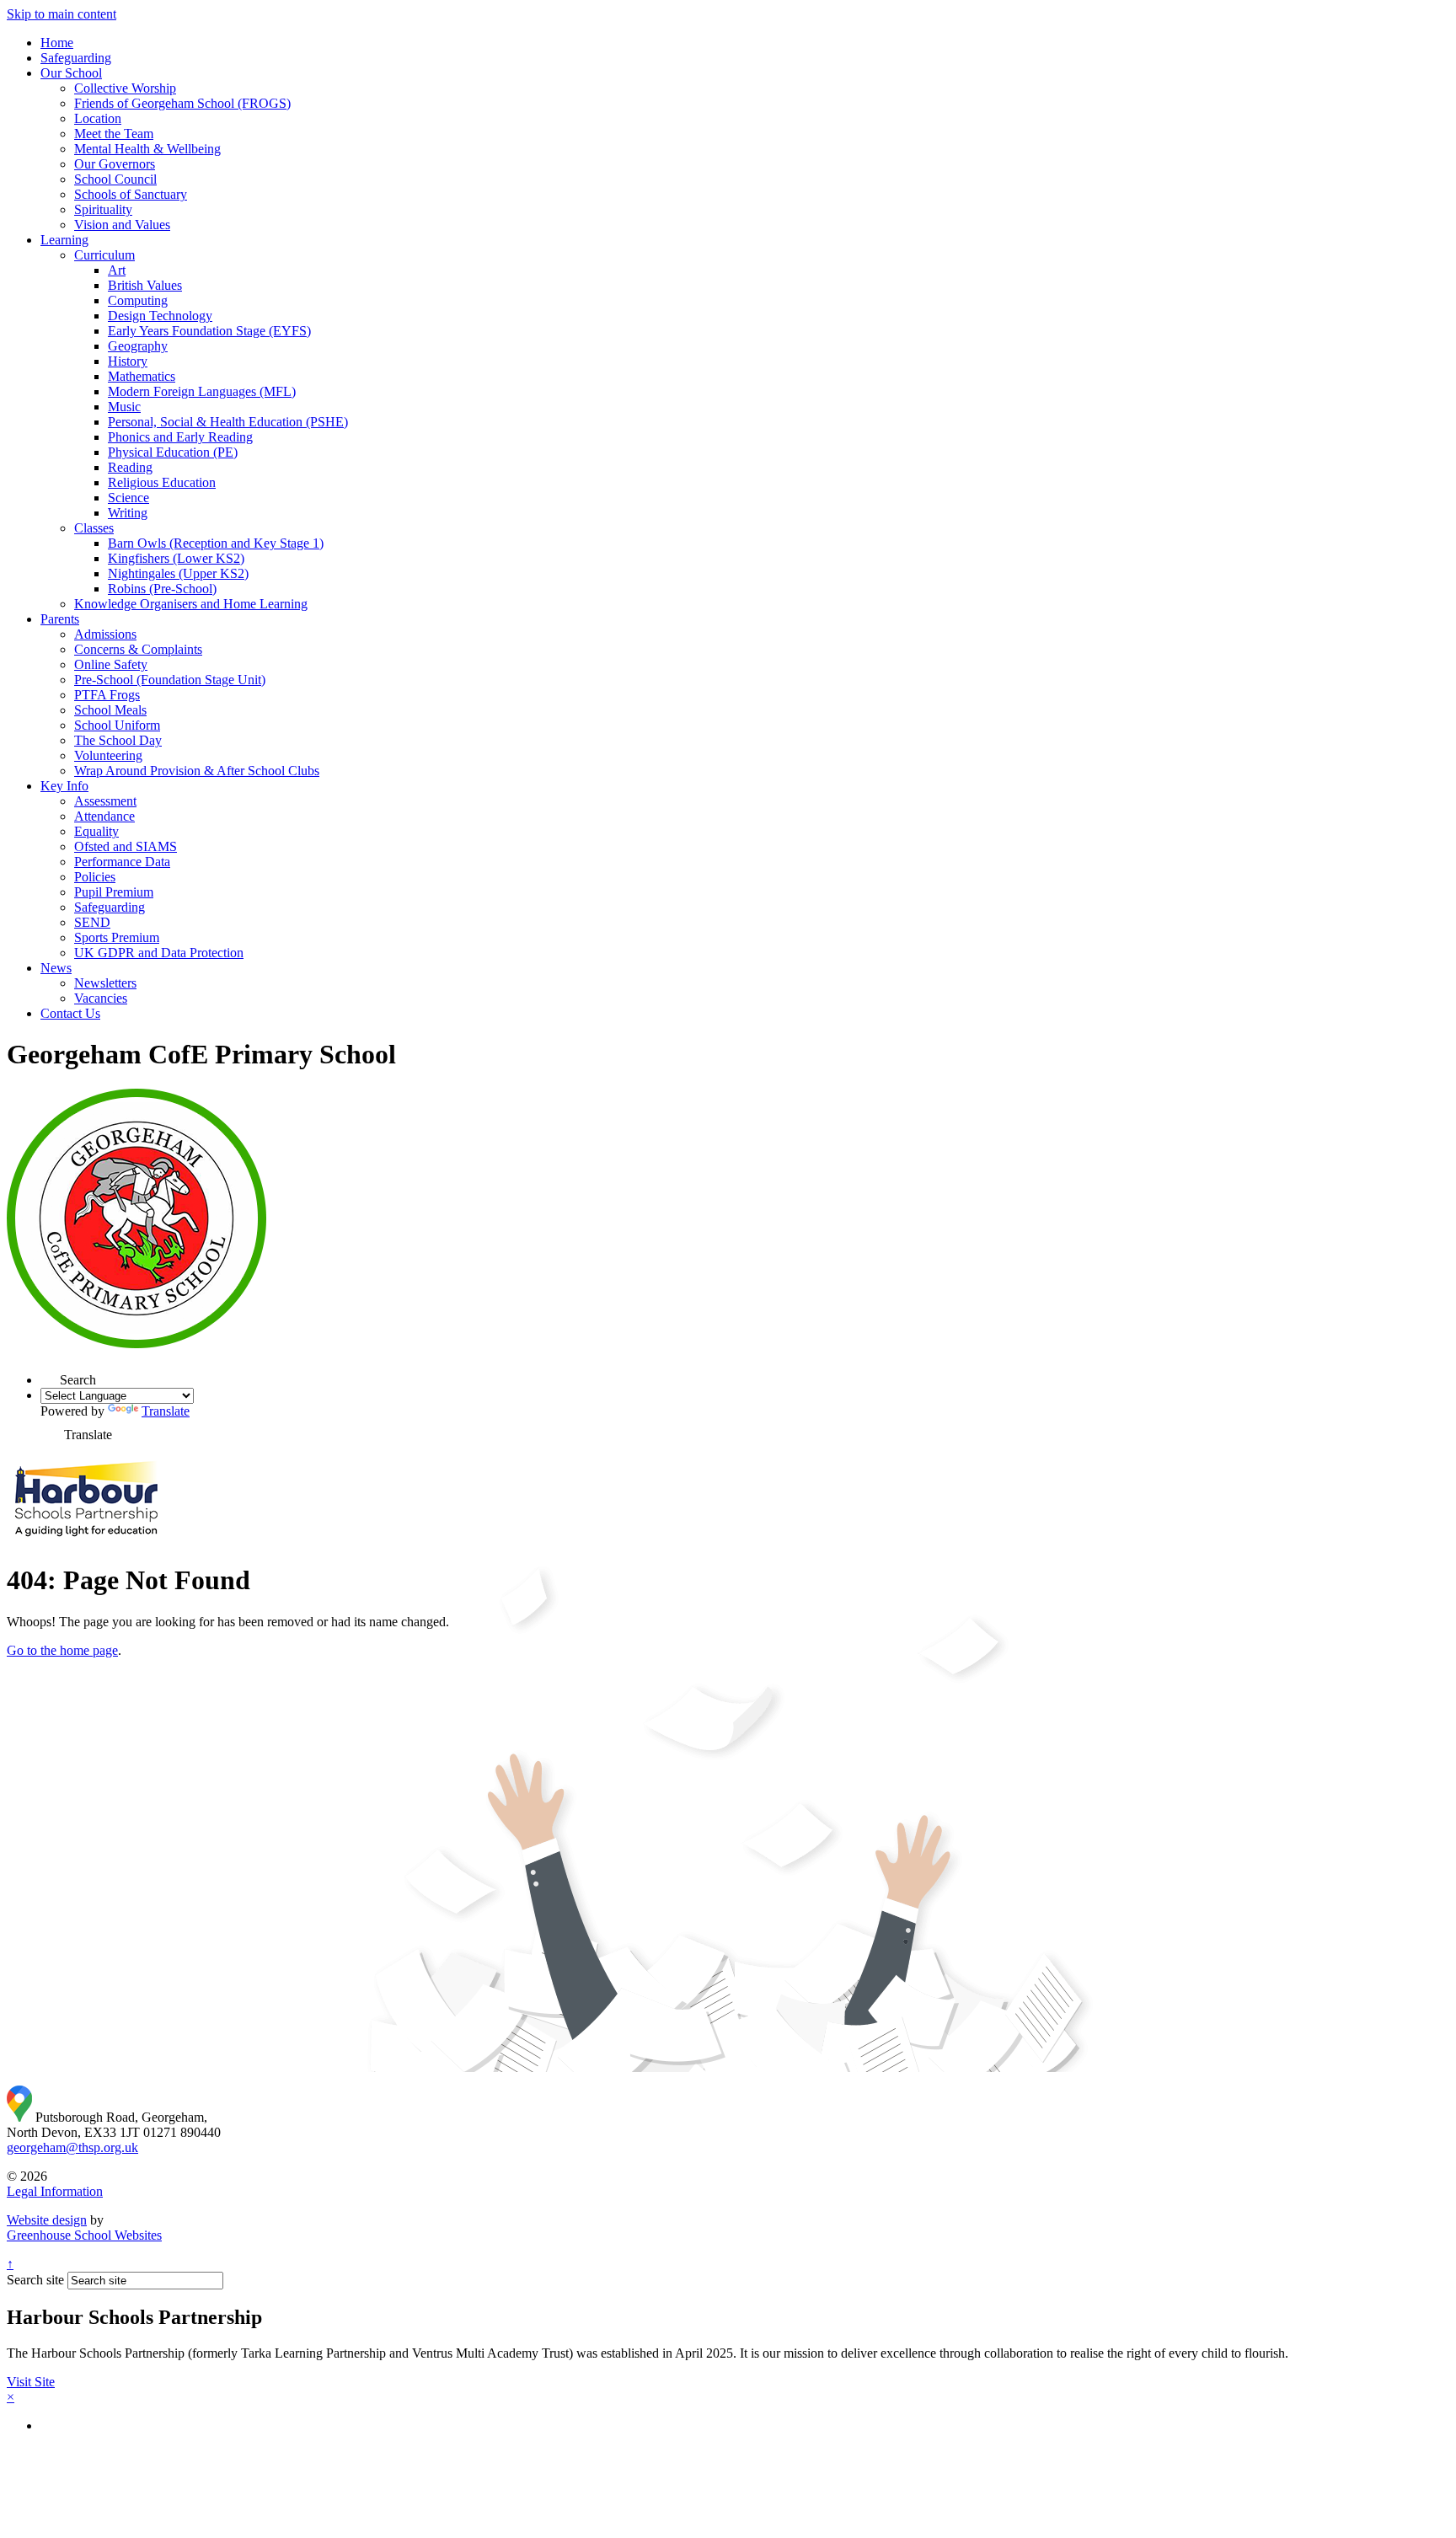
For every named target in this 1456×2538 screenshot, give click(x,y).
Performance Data (122, 862)
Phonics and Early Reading (180, 437)
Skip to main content (62, 14)
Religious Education (162, 482)
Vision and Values (122, 225)
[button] (50, 1375)
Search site (35, 2280)
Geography (138, 346)
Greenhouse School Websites (84, 2235)
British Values (145, 285)
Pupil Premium (114, 892)
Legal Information (55, 2191)
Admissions (105, 634)
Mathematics (142, 376)
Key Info (64, 786)
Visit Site (31, 2382)
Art (117, 270)
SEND (92, 922)
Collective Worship (125, 88)
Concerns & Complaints (138, 649)
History (128, 361)
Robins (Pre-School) (162, 589)
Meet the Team (114, 134)
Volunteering (108, 755)
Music (124, 407)
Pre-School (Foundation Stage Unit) (170, 680)
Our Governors (115, 164)
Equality (96, 831)
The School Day (118, 740)
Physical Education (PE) (173, 452)
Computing (138, 300)
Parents (60, 619)
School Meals (110, 710)
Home (57, 43)
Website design (47, 2220)
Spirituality (103, 209)
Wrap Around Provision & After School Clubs (197, 771)
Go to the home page (62, 1650)
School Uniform (117, 725)
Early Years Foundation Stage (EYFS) (209, 331)
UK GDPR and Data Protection (159, 953)
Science (128, 498)
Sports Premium (117, 937)
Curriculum (104, 255)
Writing (128, 513)
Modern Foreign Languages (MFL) (202, 391)
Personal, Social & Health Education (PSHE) (228, 422)
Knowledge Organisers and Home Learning (191, 604)
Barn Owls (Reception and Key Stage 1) (216, 543)
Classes (94, 528)
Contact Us (70, 1013)
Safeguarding (76, 58)
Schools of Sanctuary (131, 194)
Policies (95, 877)
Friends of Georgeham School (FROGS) (182, 103)
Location (98, 118)
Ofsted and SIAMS (126, 846)
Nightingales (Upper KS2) (178, 573)
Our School (71, 73)
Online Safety (111, 664)
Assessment (105, 801)
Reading (130, 467)
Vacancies (101, 998)
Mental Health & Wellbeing (147, 149)
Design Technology (160, 316)
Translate (166, 1411)
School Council (115, 179)
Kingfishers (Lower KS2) (176, 558)
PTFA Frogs (107, 695)
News (56, 968)
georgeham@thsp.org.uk (72, 2147)
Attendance (104, 816)
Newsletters (105, 983)
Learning (64, 240)
